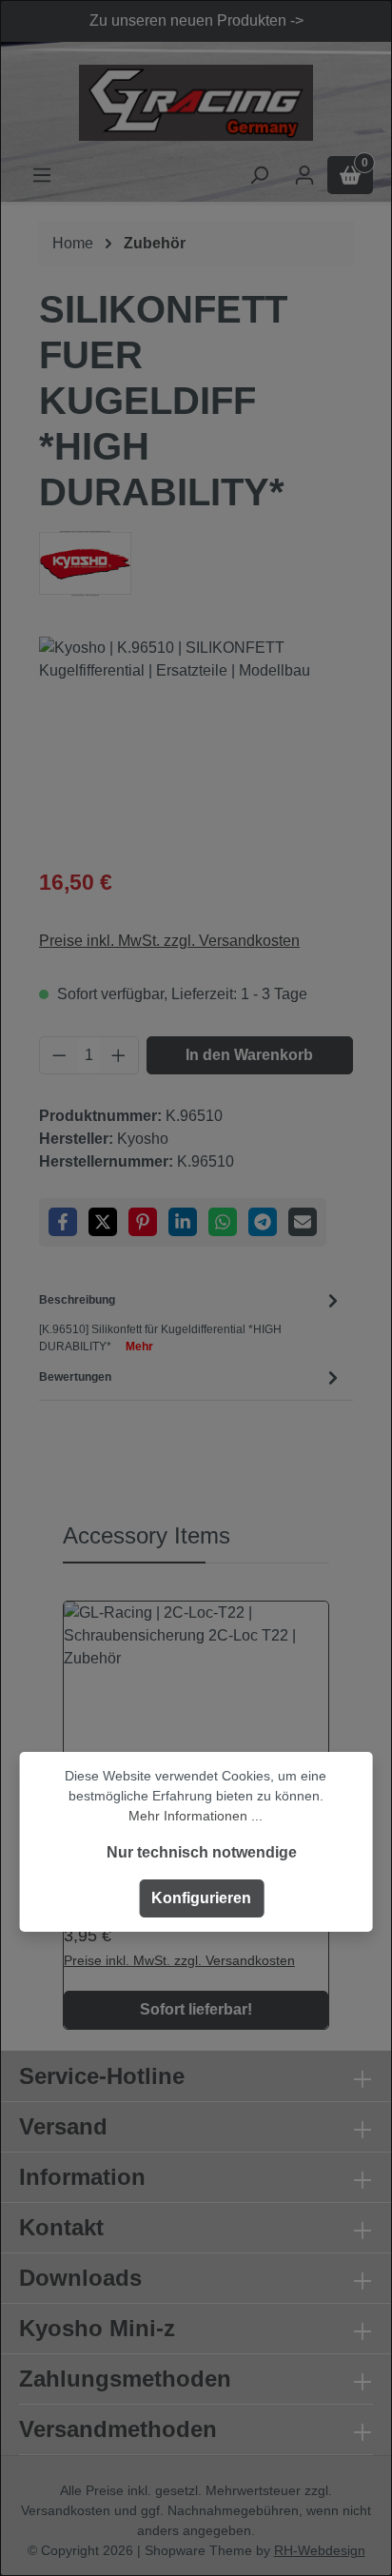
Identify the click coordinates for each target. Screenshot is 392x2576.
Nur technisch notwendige (202, 1852)
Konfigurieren (201, 1898)
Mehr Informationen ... (196, 1816)
